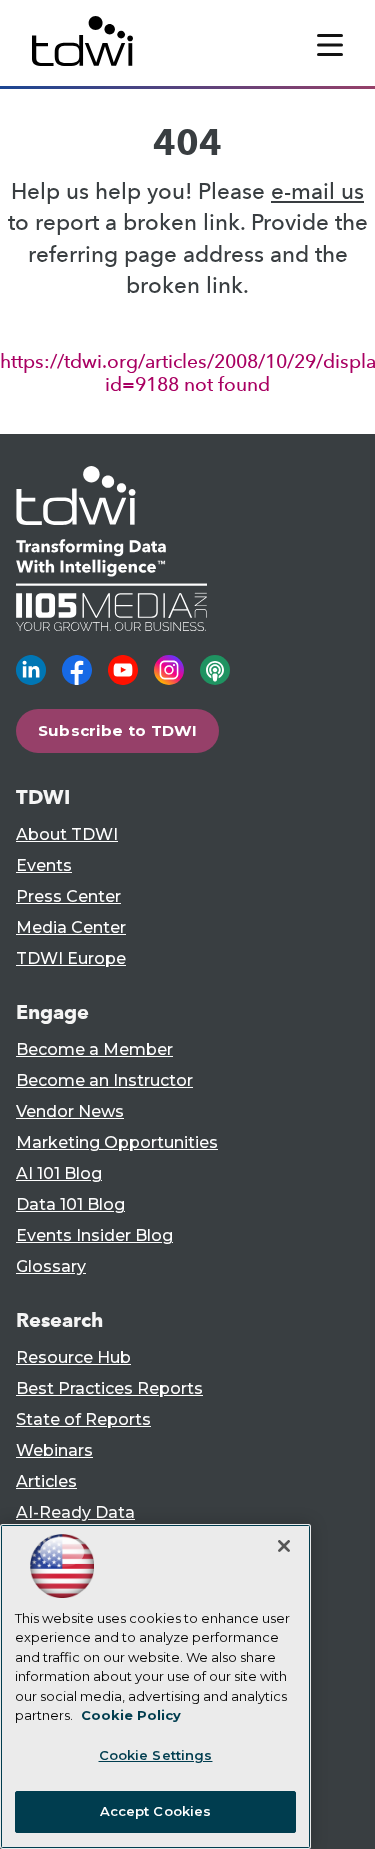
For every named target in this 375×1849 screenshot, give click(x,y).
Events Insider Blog (94, 1235)
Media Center (71, 927)
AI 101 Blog (59, 1173)
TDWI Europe (71, 958)
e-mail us (317, 191)
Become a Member (94, 1049)
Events (44, 865)
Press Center (68, 896)
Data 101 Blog (70, 1204)
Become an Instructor (104, 1080)
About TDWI (67, 834)
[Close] (284, 1546)
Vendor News (70, 1111)
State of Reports (83, 1419)
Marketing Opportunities (117, 1142)
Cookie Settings (156, 1755)
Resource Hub (73, 1357)
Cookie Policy (131, 1715)
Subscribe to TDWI (118, 730)
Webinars (54, 1450)
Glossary (51, 1266)
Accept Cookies (156, 1811)
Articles (46, 1481)
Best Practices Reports (109, 1388)
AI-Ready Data (75, 1512)
